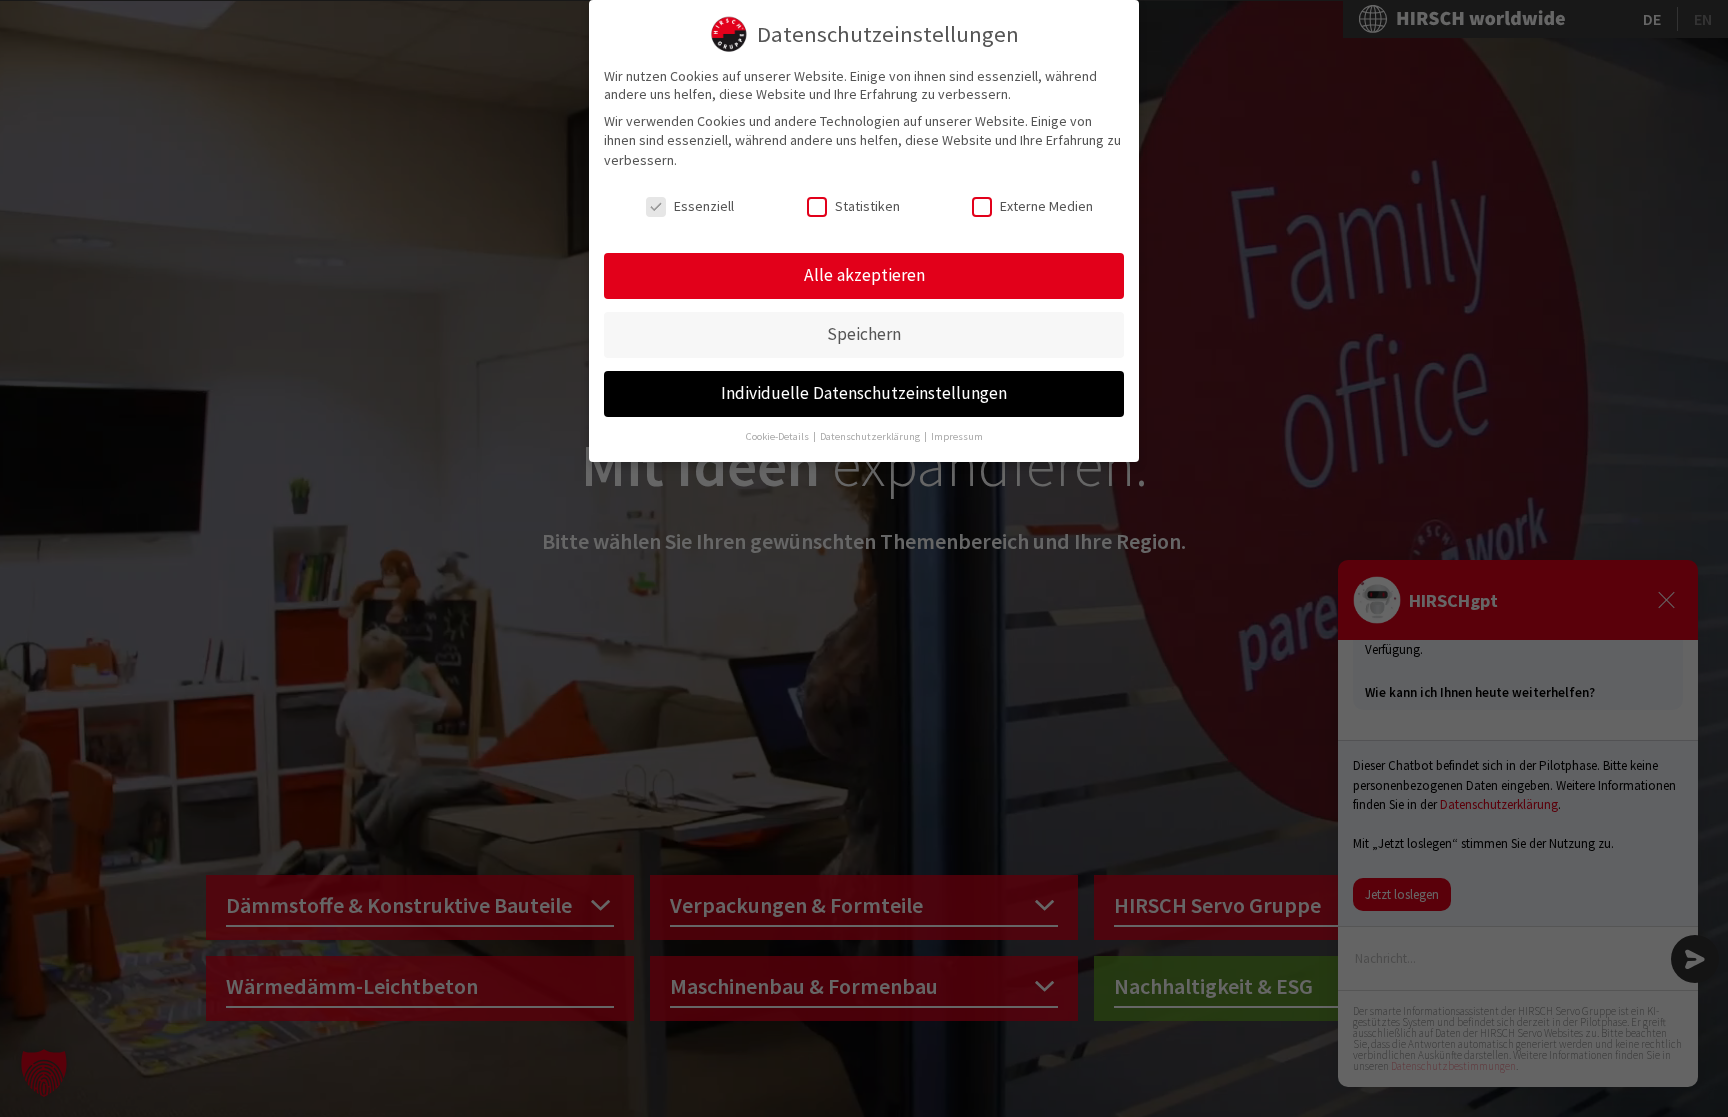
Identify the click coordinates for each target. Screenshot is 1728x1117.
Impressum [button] (957, 436)
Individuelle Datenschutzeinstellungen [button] (864, 393)
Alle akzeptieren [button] (864, 275)
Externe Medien (1046, 206)
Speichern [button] (864, 334)
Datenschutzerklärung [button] (871, 436)
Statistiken (867, 206)
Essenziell (704, 206)
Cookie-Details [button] (778, 436)
